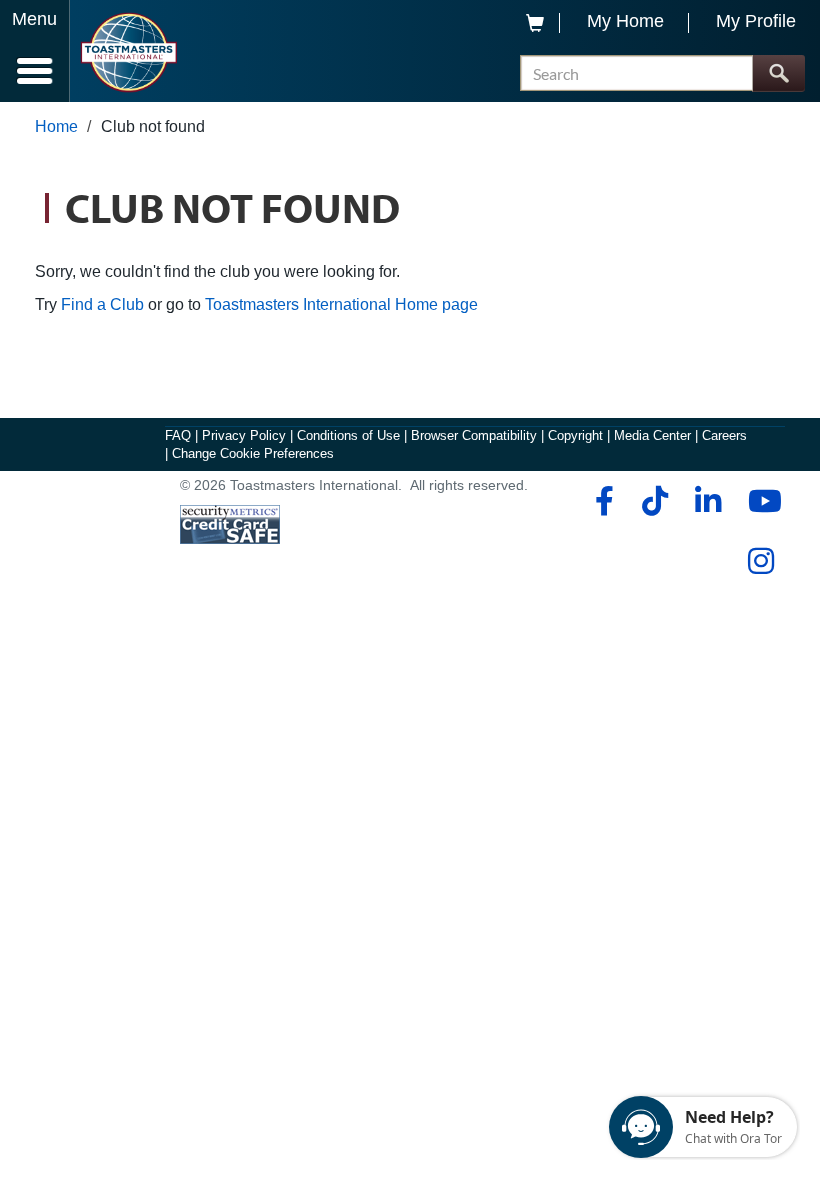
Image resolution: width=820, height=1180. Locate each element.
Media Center (652, 435)
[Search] (778, 73)
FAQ (178, 435)
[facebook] (601, 501)
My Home (625, 21)
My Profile (756, 21)
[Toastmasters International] (128, 52)
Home (56, 126)
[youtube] (760, 501)
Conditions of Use (348, 435)
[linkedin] (707, 501)
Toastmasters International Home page (341, 304)
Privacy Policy (244, 435)
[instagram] (760, 561)
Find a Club (102, 304)
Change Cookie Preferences (253, 453)
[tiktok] (654, 501)
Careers (724, 435)
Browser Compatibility (474, 435)
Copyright (575, 435)
